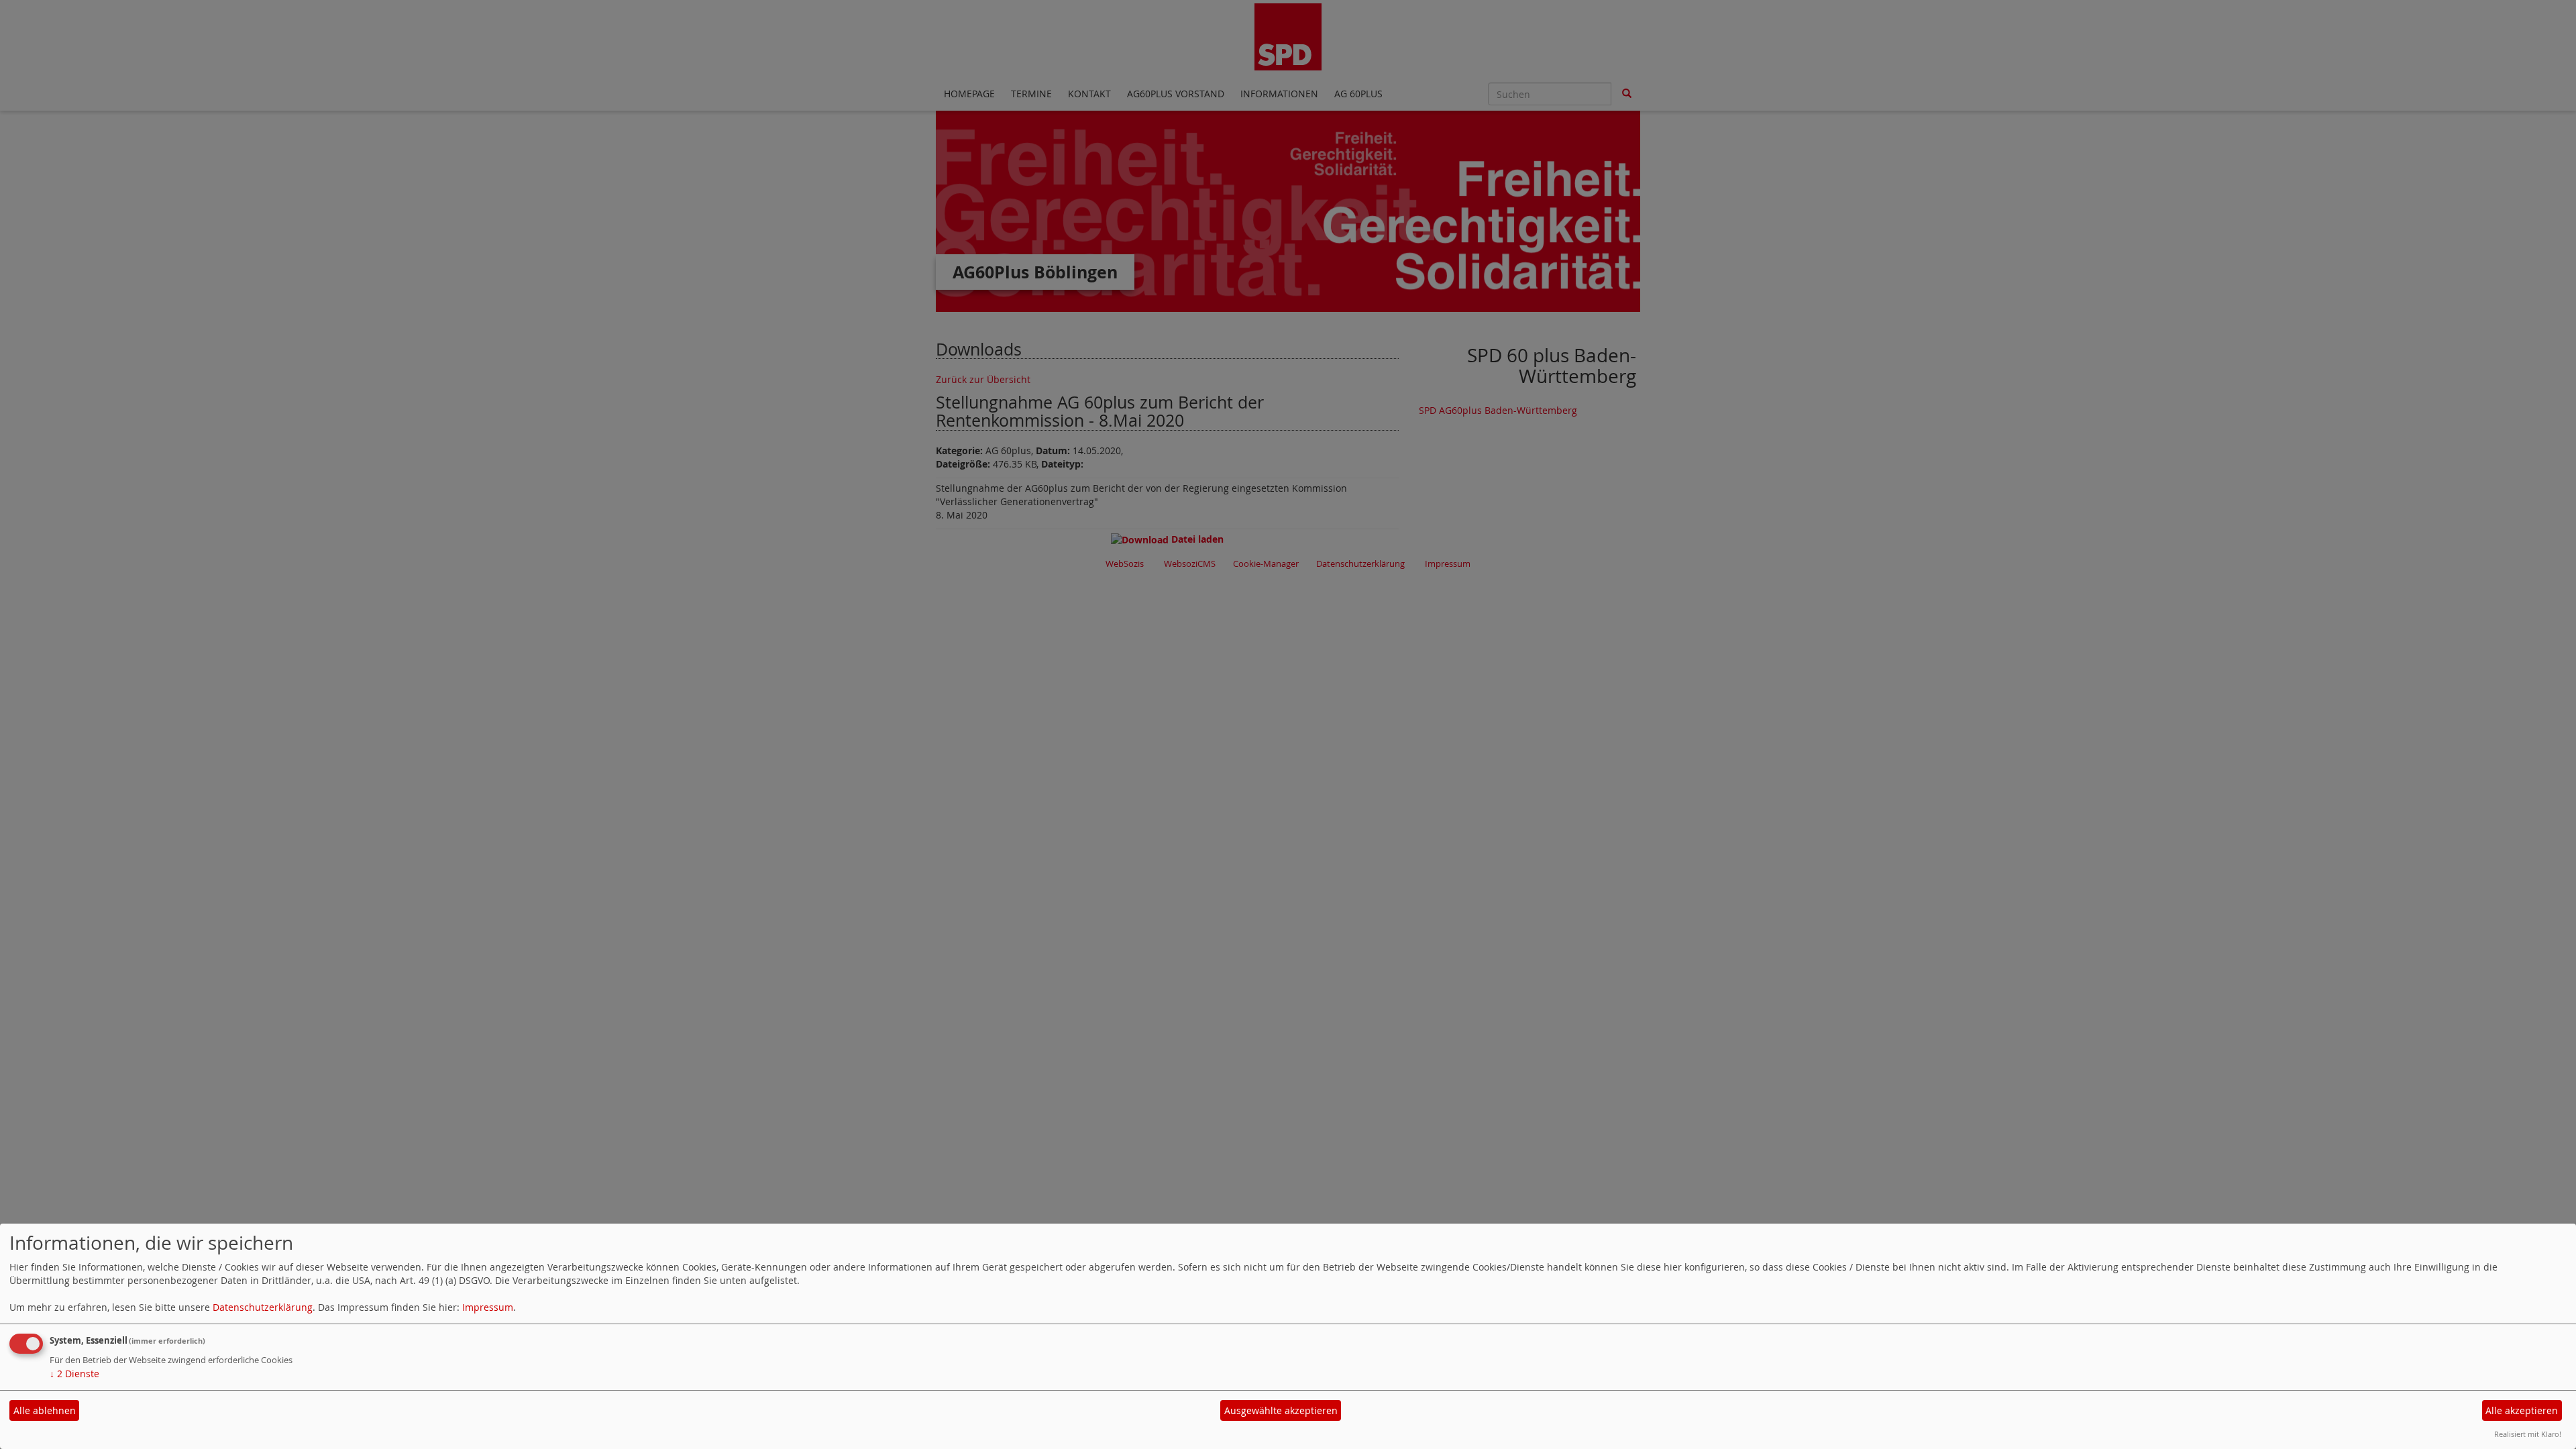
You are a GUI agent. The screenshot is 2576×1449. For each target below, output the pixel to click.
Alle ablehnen (45, 1410)
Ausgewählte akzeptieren (1281, 1410)
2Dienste (74, 1374)
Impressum (488, 1307)
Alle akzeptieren (2522, 1410)
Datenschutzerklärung (263, 1307)
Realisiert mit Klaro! (2528, 1434)
